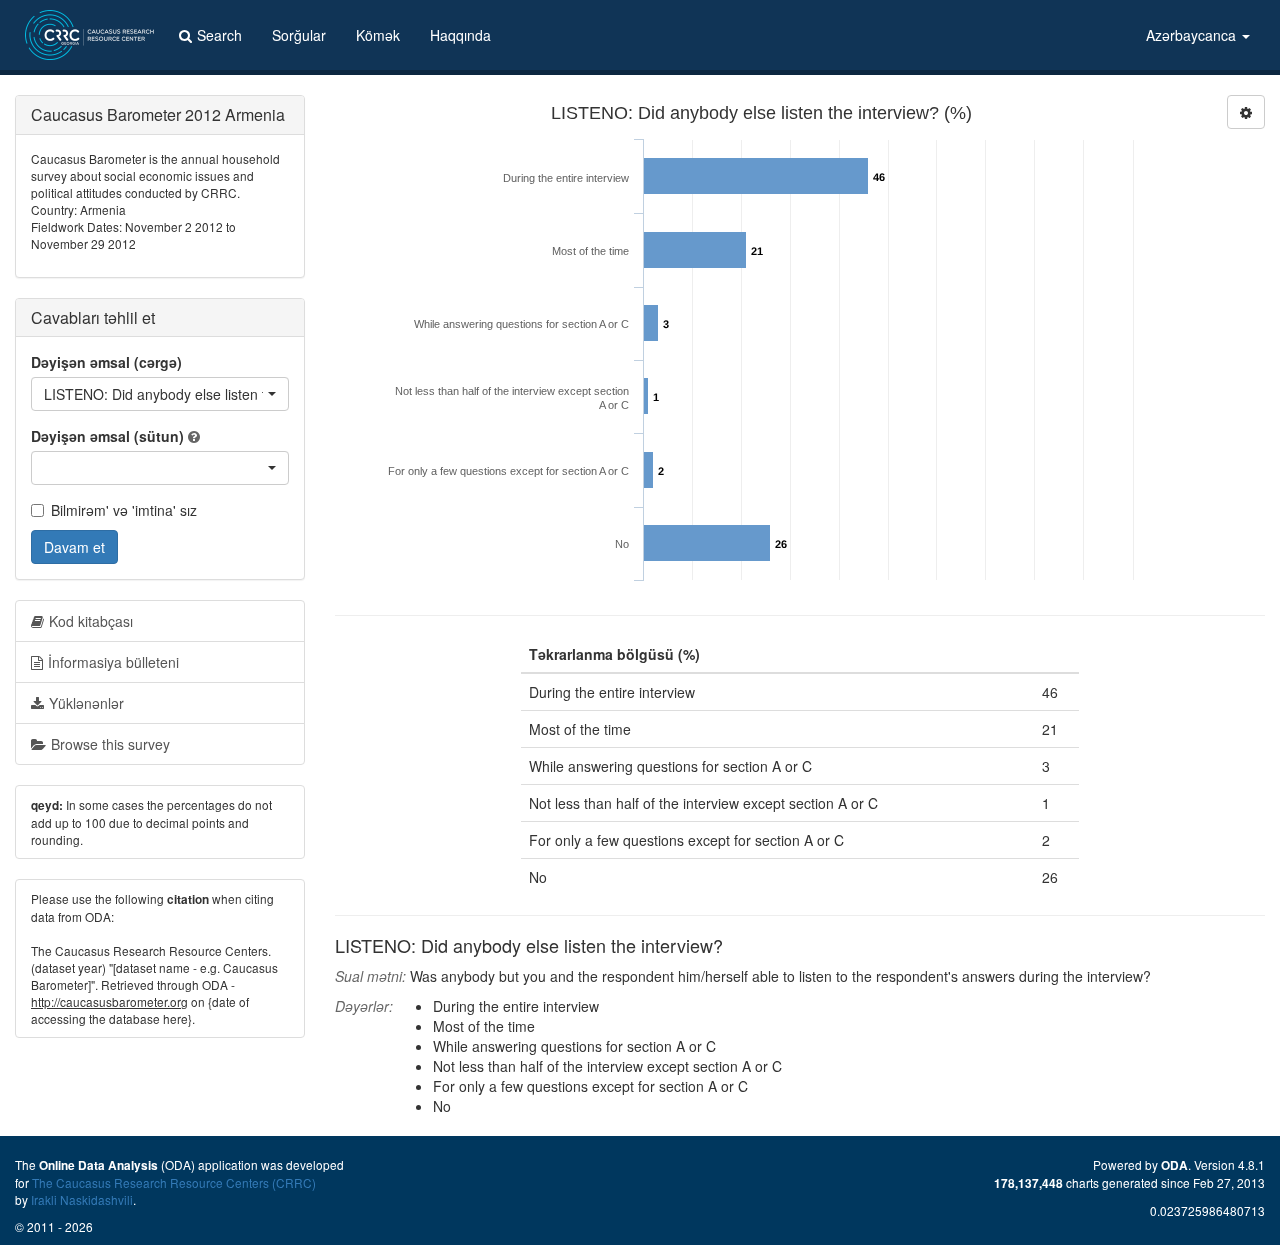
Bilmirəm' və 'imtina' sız (124, 510)
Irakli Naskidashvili (82, 1199)
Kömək (378, 35)
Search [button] (219, 35)
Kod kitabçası (91, 621)
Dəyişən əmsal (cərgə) (106, 362)
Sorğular (299, 35)
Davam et (74, 547)
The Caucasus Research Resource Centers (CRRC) (174, 1182)
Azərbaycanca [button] (1193, 35)
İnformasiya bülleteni (113, 662)
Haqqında (460, 35)
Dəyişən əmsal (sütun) (107, 436)
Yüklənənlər (86, 703)
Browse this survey (110, 744)
